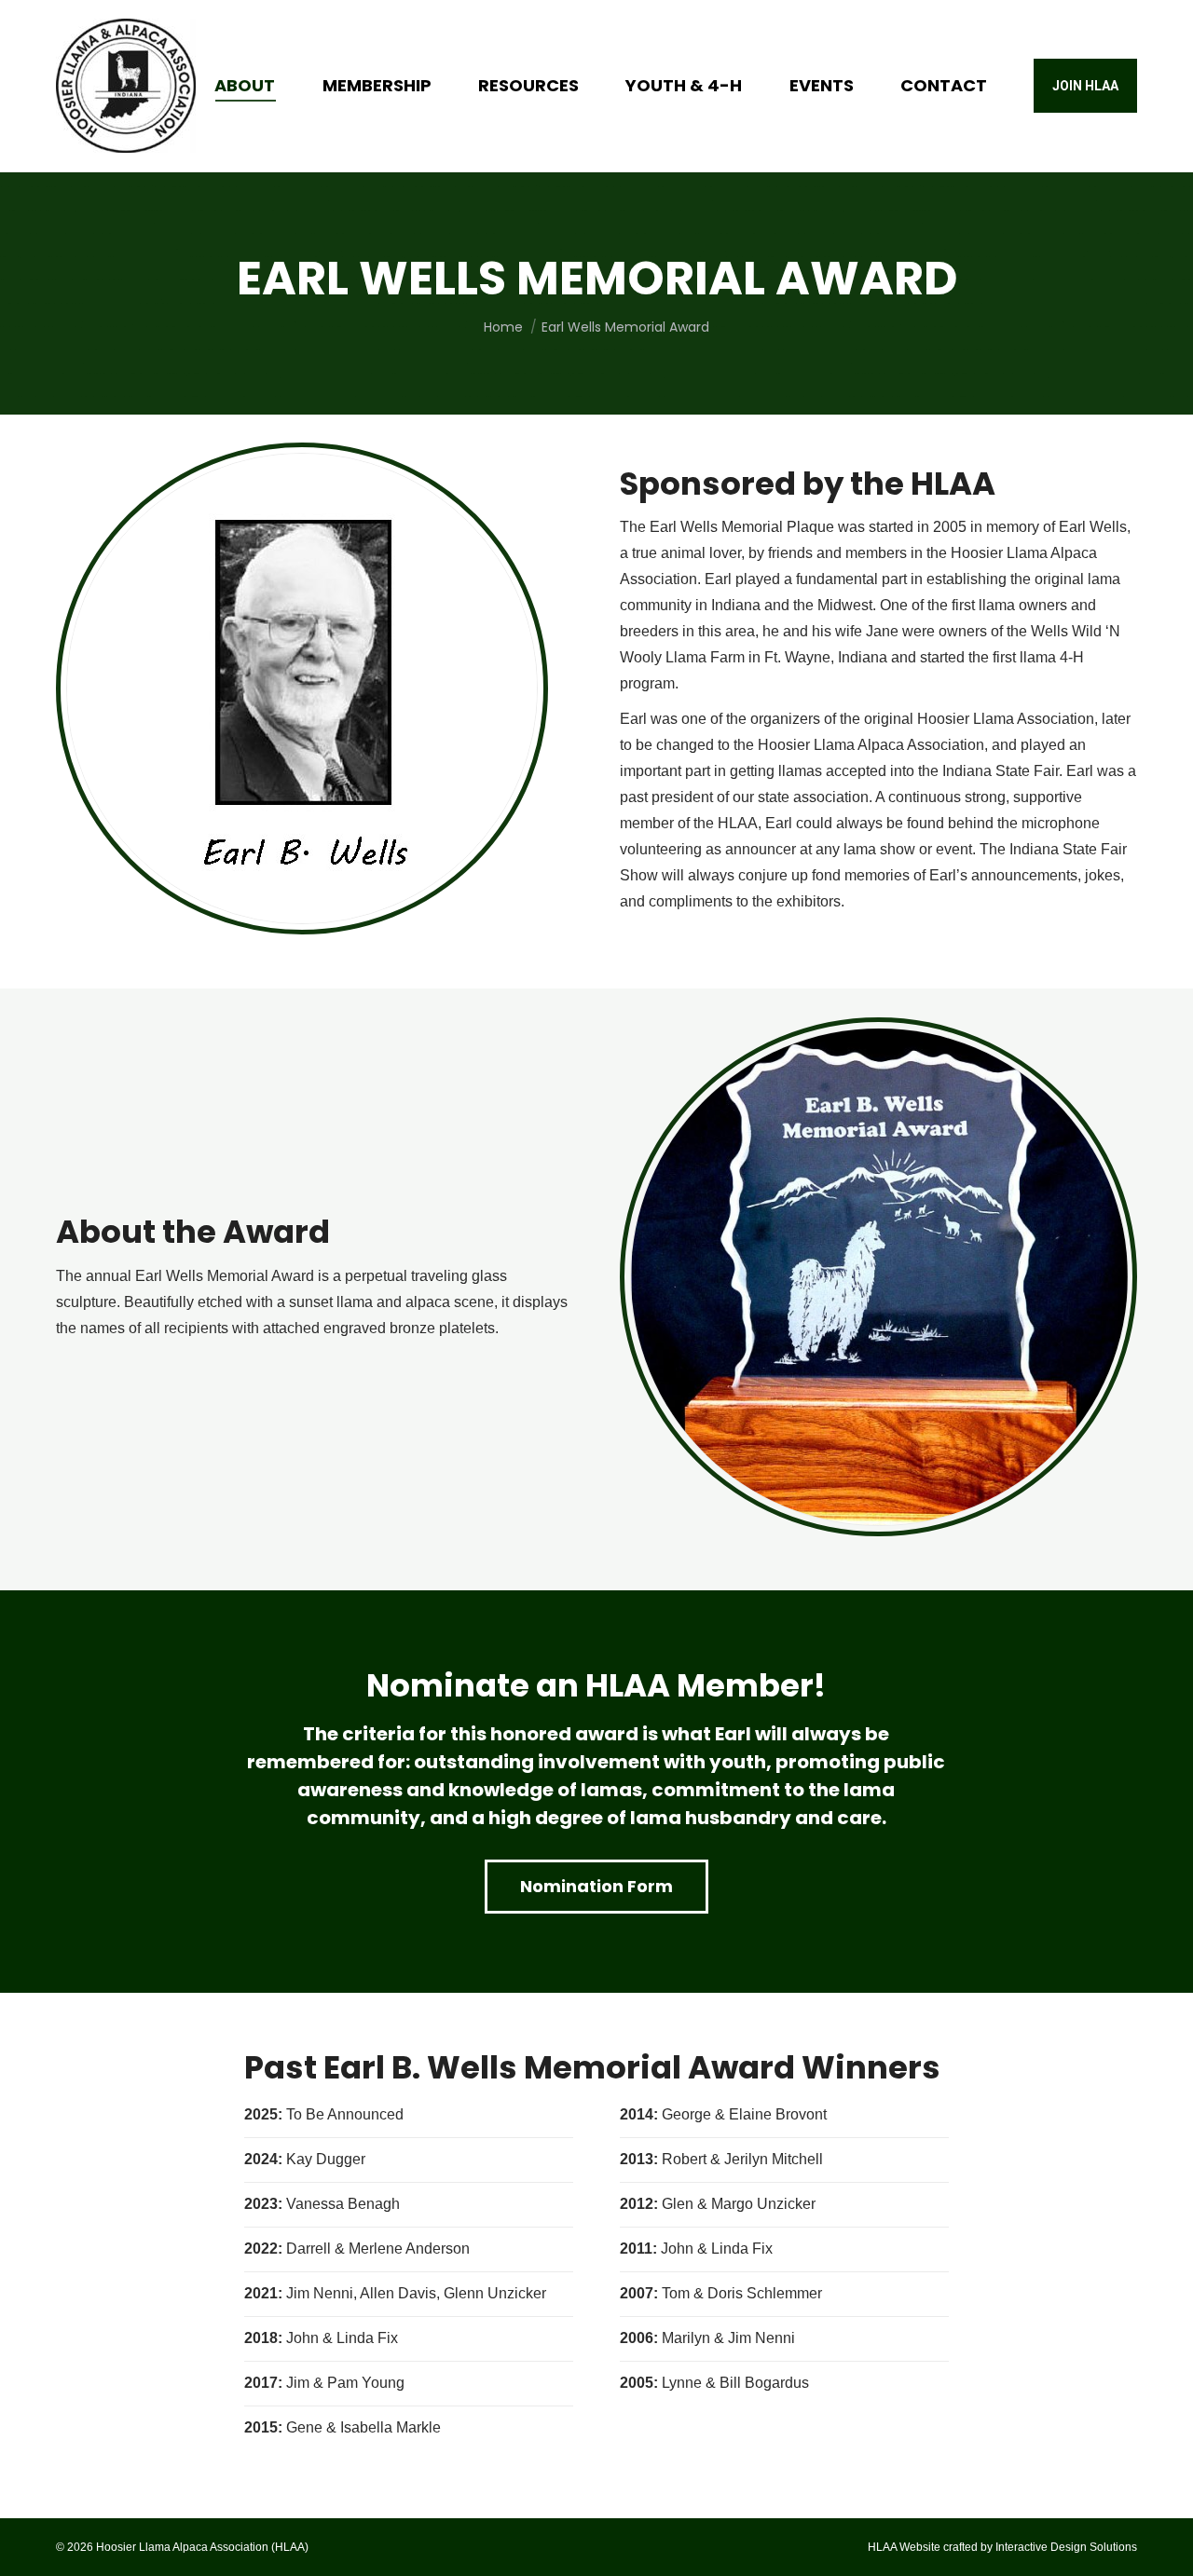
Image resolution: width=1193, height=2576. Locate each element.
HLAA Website (904, 2547)
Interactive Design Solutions (1066, 2547)
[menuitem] (245, 86)
